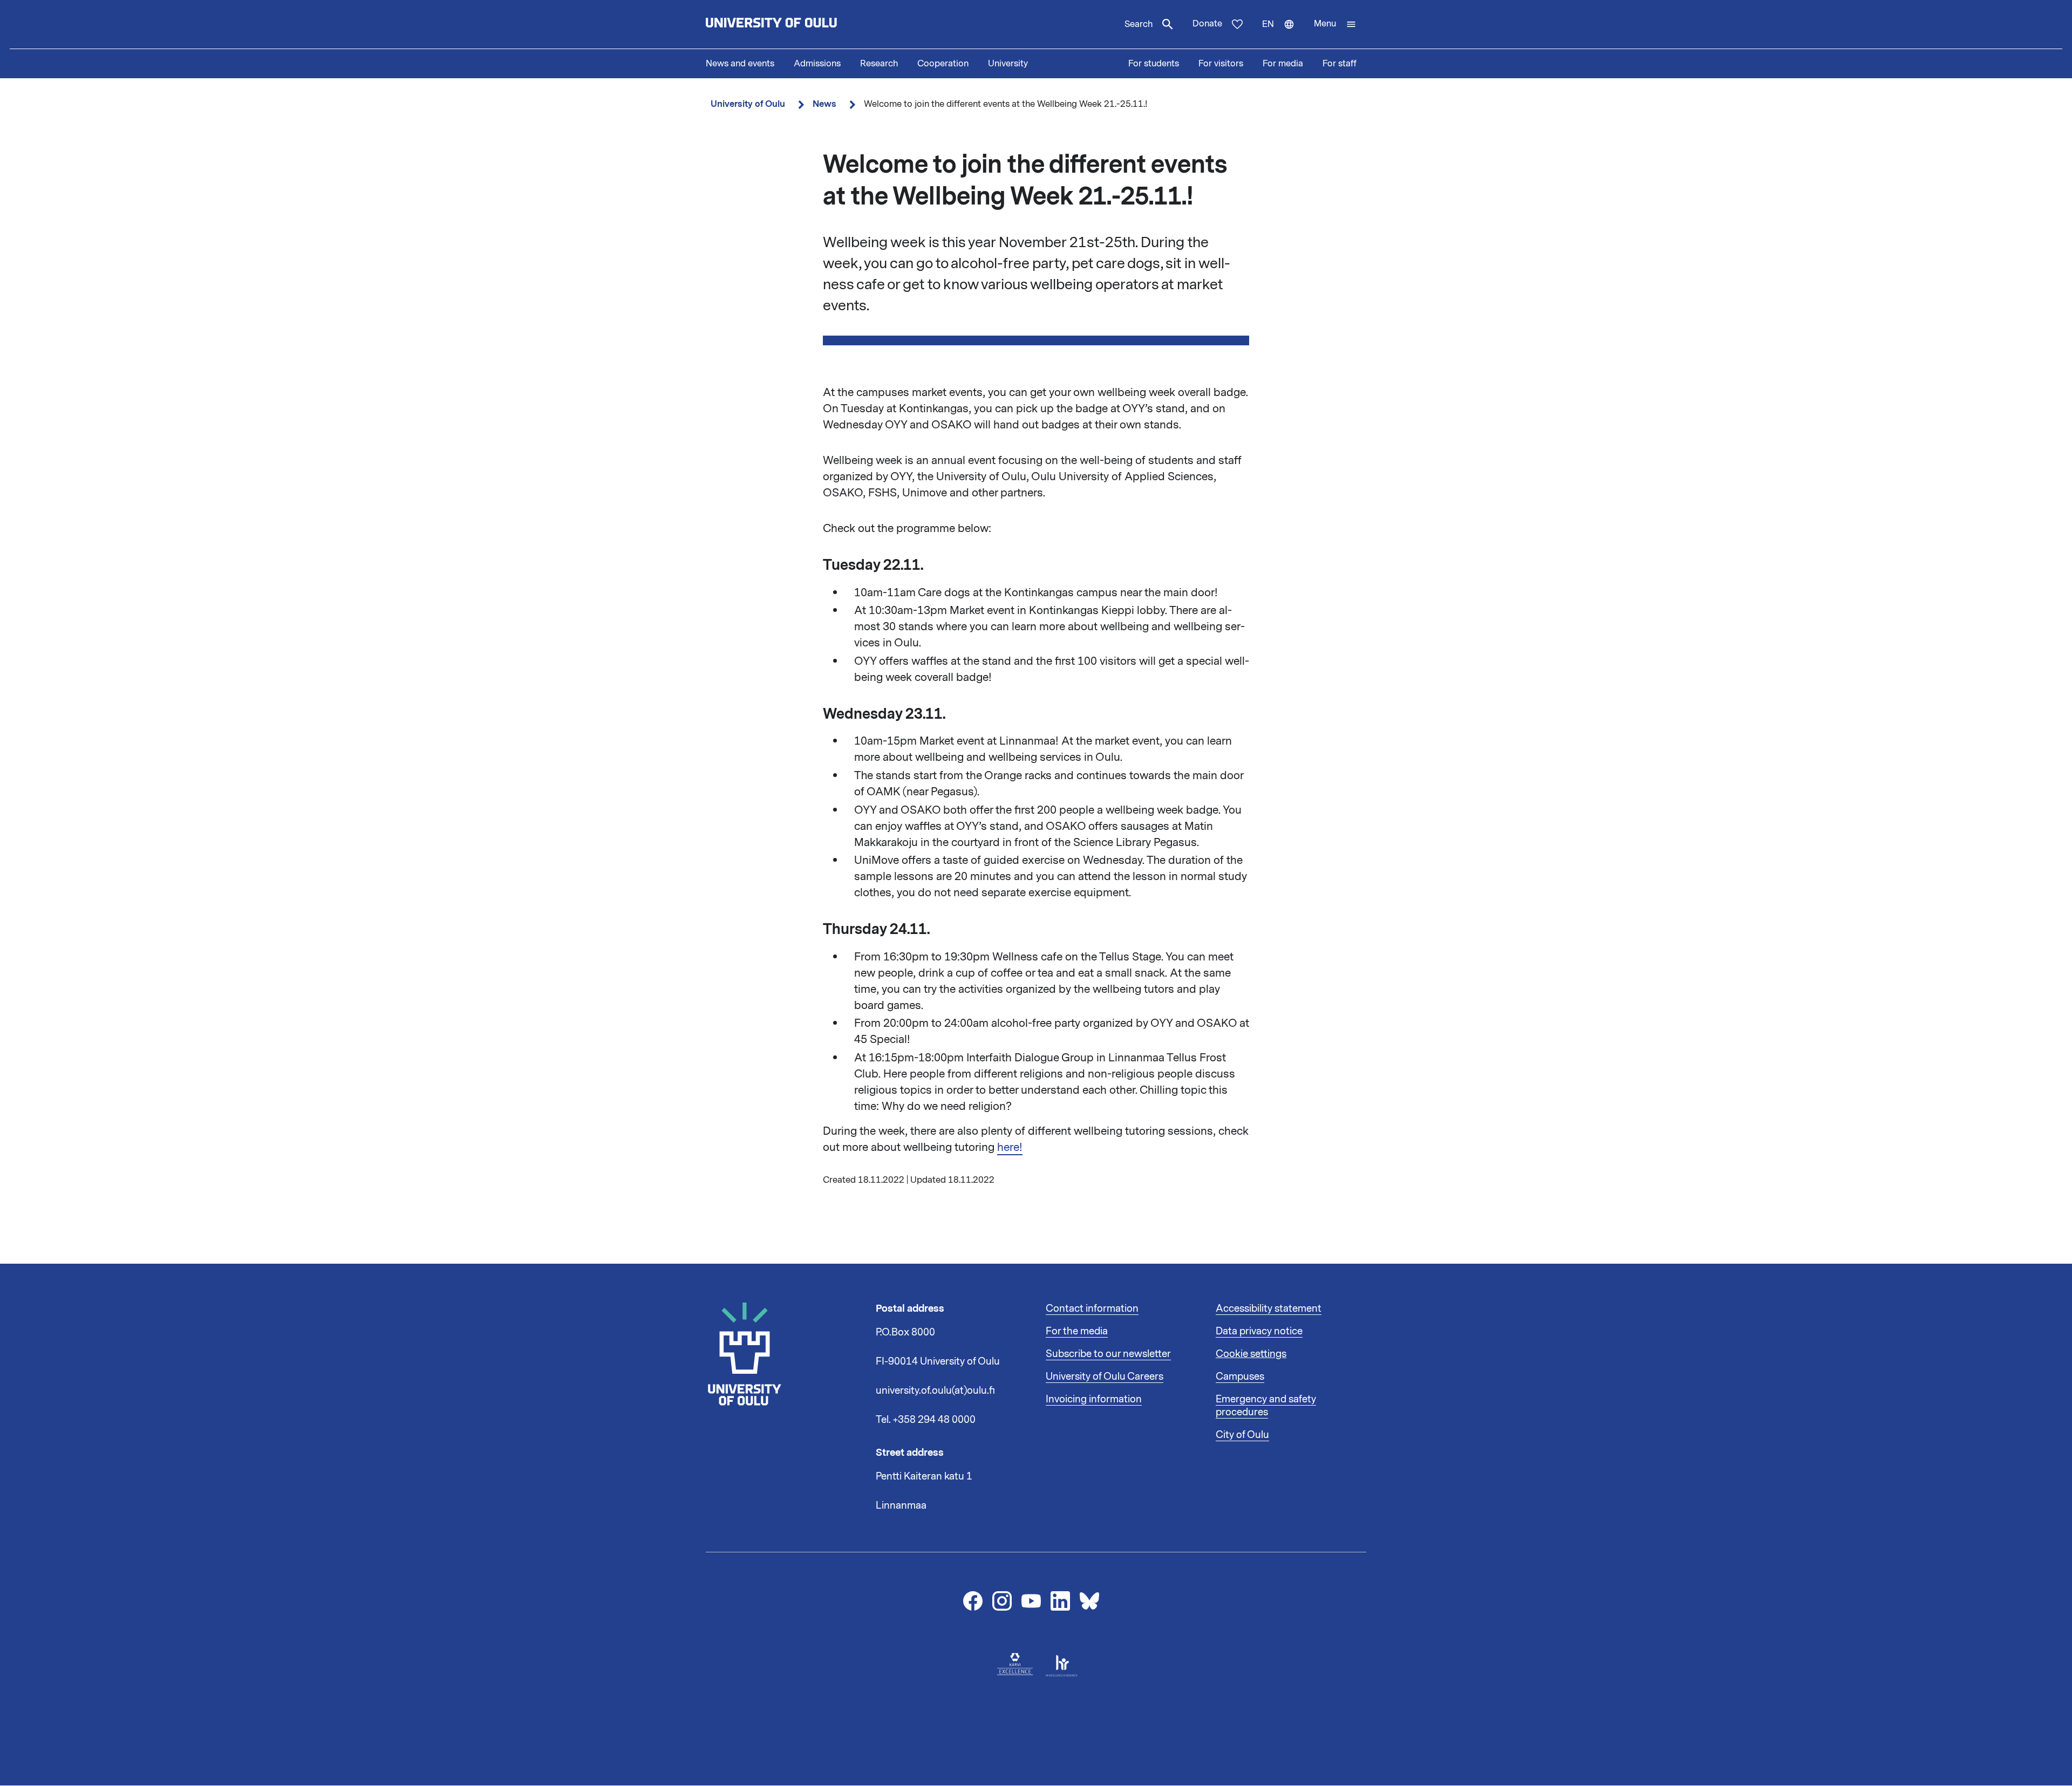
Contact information (1092, 1308)
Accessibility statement (1269, 1308)
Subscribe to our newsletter (1108, 1354)
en (1283, 33)
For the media (1077, 1331)
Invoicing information (1094, 1399)
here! (1010, 1147)
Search (1139, 24)
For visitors (1221, 64)
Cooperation (943, 64)
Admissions (817, 64)
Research (879, 64)
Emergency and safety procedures (1266, 1406)
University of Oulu (748, 104)
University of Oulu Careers (1105, 1376)
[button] (1335, 24)
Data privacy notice (1259, 1331)
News (824, 104)
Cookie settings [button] (1251, 1354)
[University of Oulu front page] (796, 24)
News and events (740, 64)
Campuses (1240, 1376)
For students (1154, 64)
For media (1283, 64)
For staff (1340, 64)
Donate (1207, 24)
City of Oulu (1242, 1435)
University (1008, 64)
